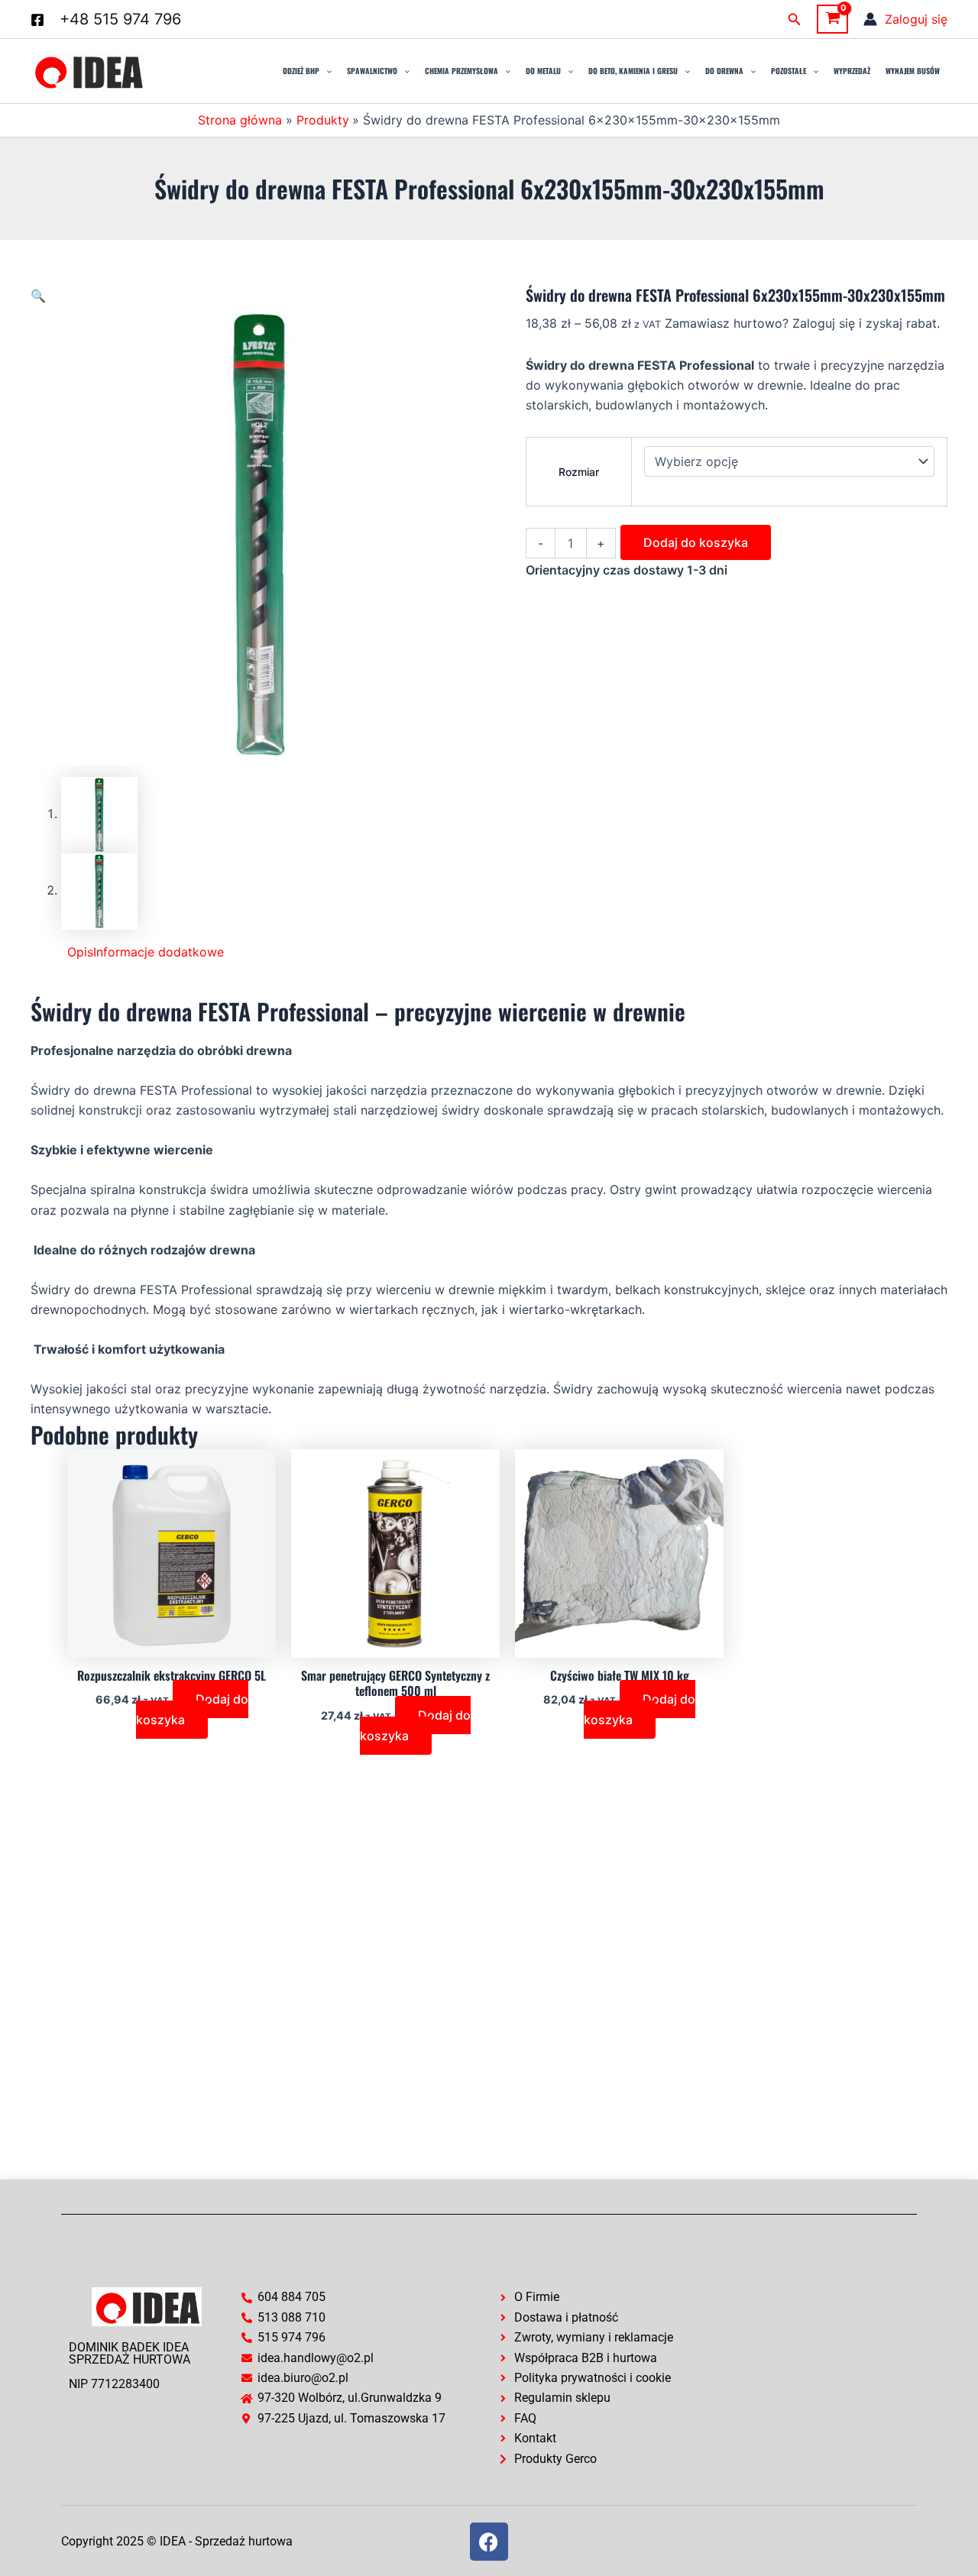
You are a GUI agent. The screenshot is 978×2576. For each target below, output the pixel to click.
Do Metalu (543, 71)
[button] (795, 19)
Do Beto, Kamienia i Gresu (633, 71)
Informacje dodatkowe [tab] (159, 952)
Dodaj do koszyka (696, 542)
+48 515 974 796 (120, 19)
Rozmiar (579, 472)
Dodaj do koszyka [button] (192, 1709)
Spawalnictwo (372, 71)
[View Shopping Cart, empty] (832, 19)
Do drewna (724, 71)
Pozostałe (789, 71)
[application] (325, 71)
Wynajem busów (913, 71)
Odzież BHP (301, 71)
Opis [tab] (80, 952)
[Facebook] (37, 20)
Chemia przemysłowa (461, 71)
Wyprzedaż (852, 71)
